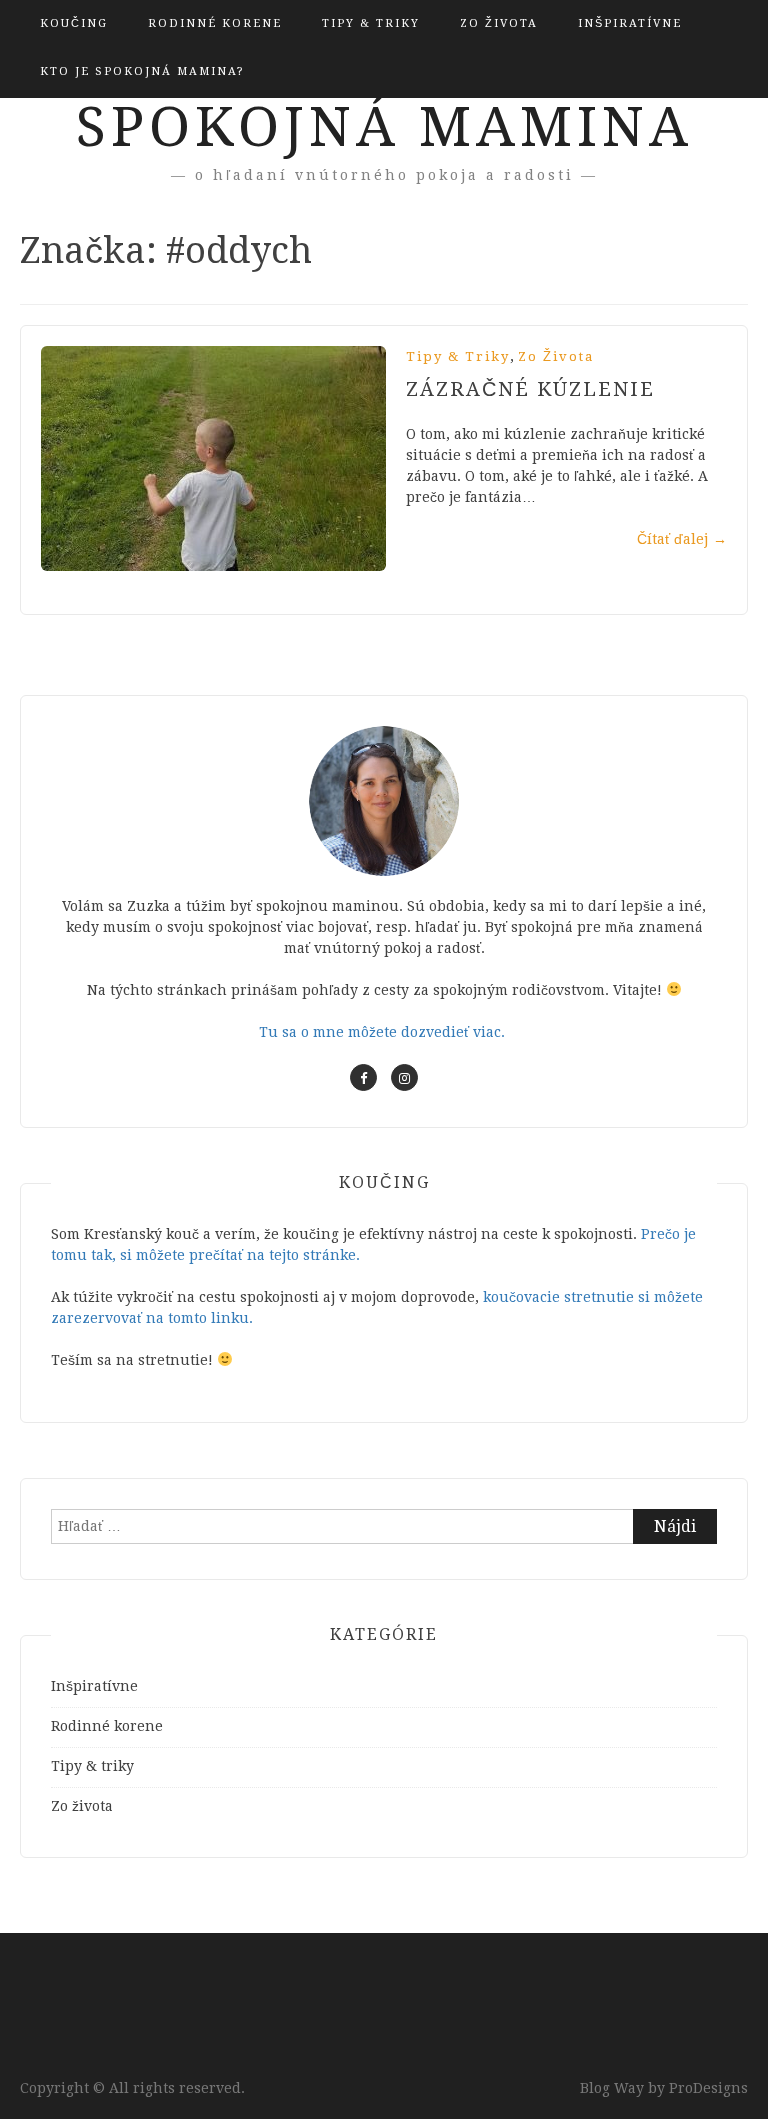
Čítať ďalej (682, 539)
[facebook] (363, 1077)
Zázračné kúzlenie (530, 389)
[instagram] (404, 1077)
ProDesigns (708, 2088)
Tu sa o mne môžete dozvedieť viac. (384, 1032)
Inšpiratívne (630, 23)
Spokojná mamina (384, 127)
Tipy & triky (371, 23)
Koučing (74, 23)
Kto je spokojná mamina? (142, 71)
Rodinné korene (215, 23)
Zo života (499, 23)
